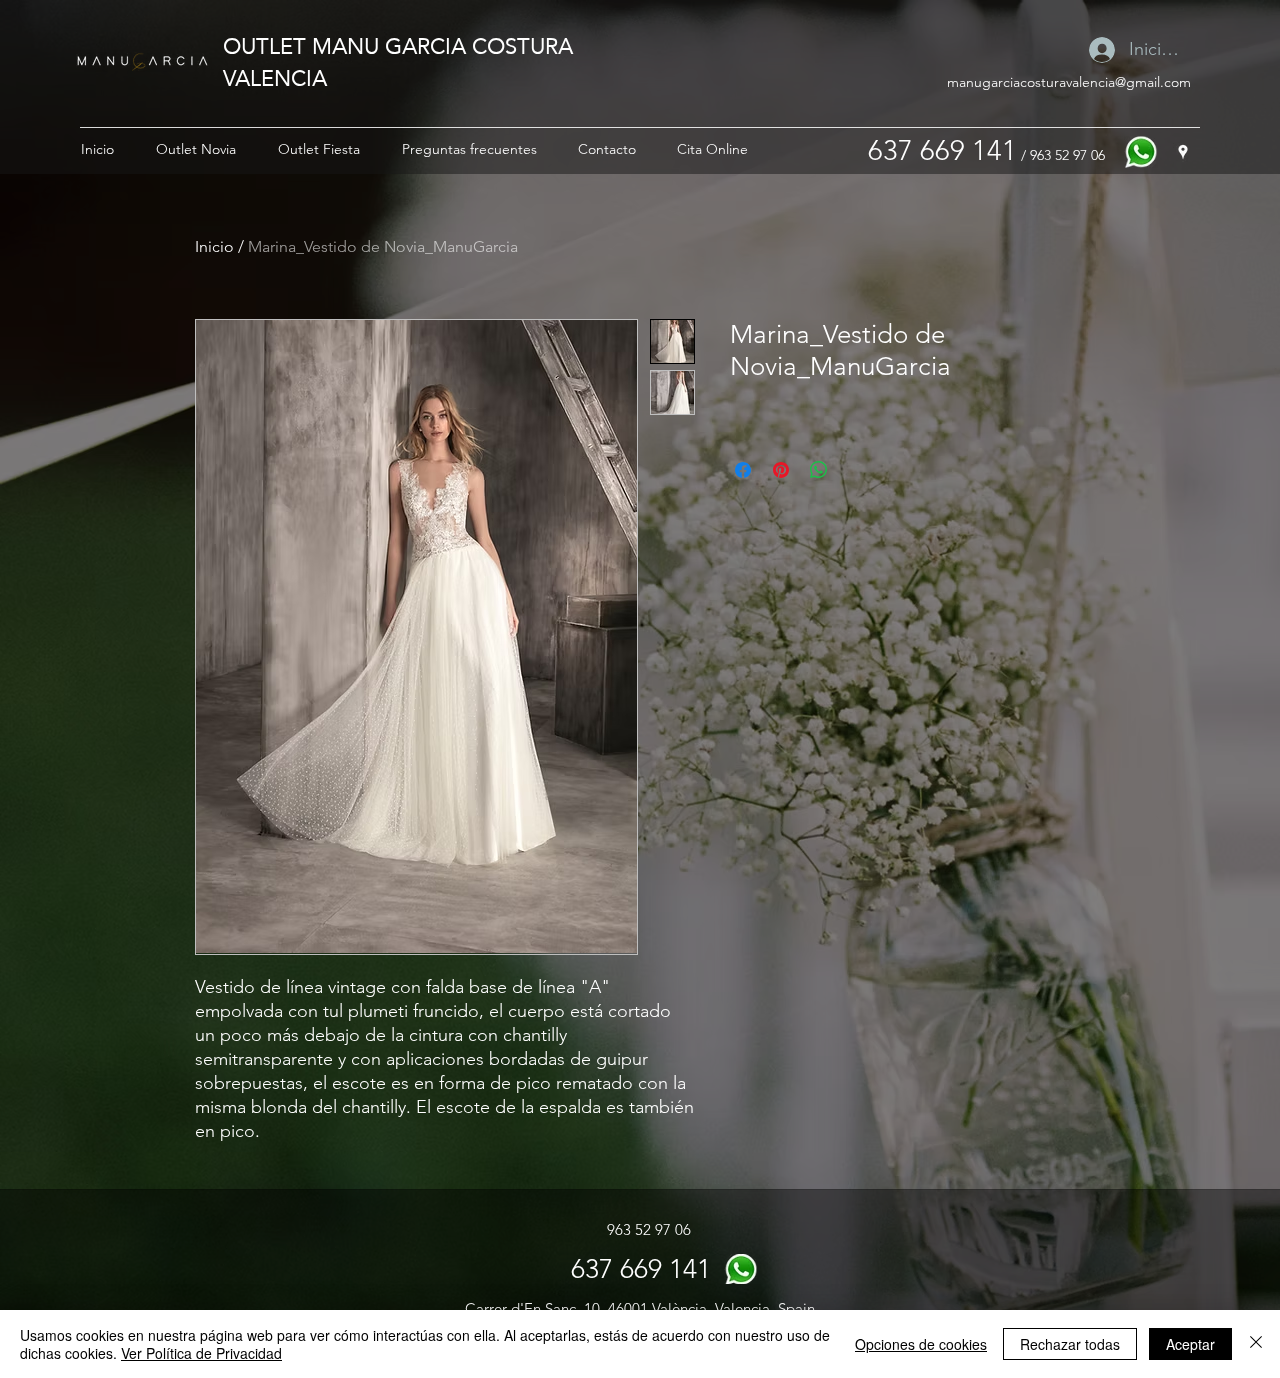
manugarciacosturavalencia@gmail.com (1069, 82)
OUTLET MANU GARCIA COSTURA (398, 45)
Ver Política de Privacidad (201, 1353)
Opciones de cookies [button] (921, 1344)
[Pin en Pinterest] (781, 470)
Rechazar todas (1070, 1344)
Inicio (214, 246)
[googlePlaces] (1183, 152)
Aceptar (1190, 1344)
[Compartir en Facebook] (743, 470)
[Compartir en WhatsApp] (819, 470)
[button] (196, 149)
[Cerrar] (1256, 1344)
